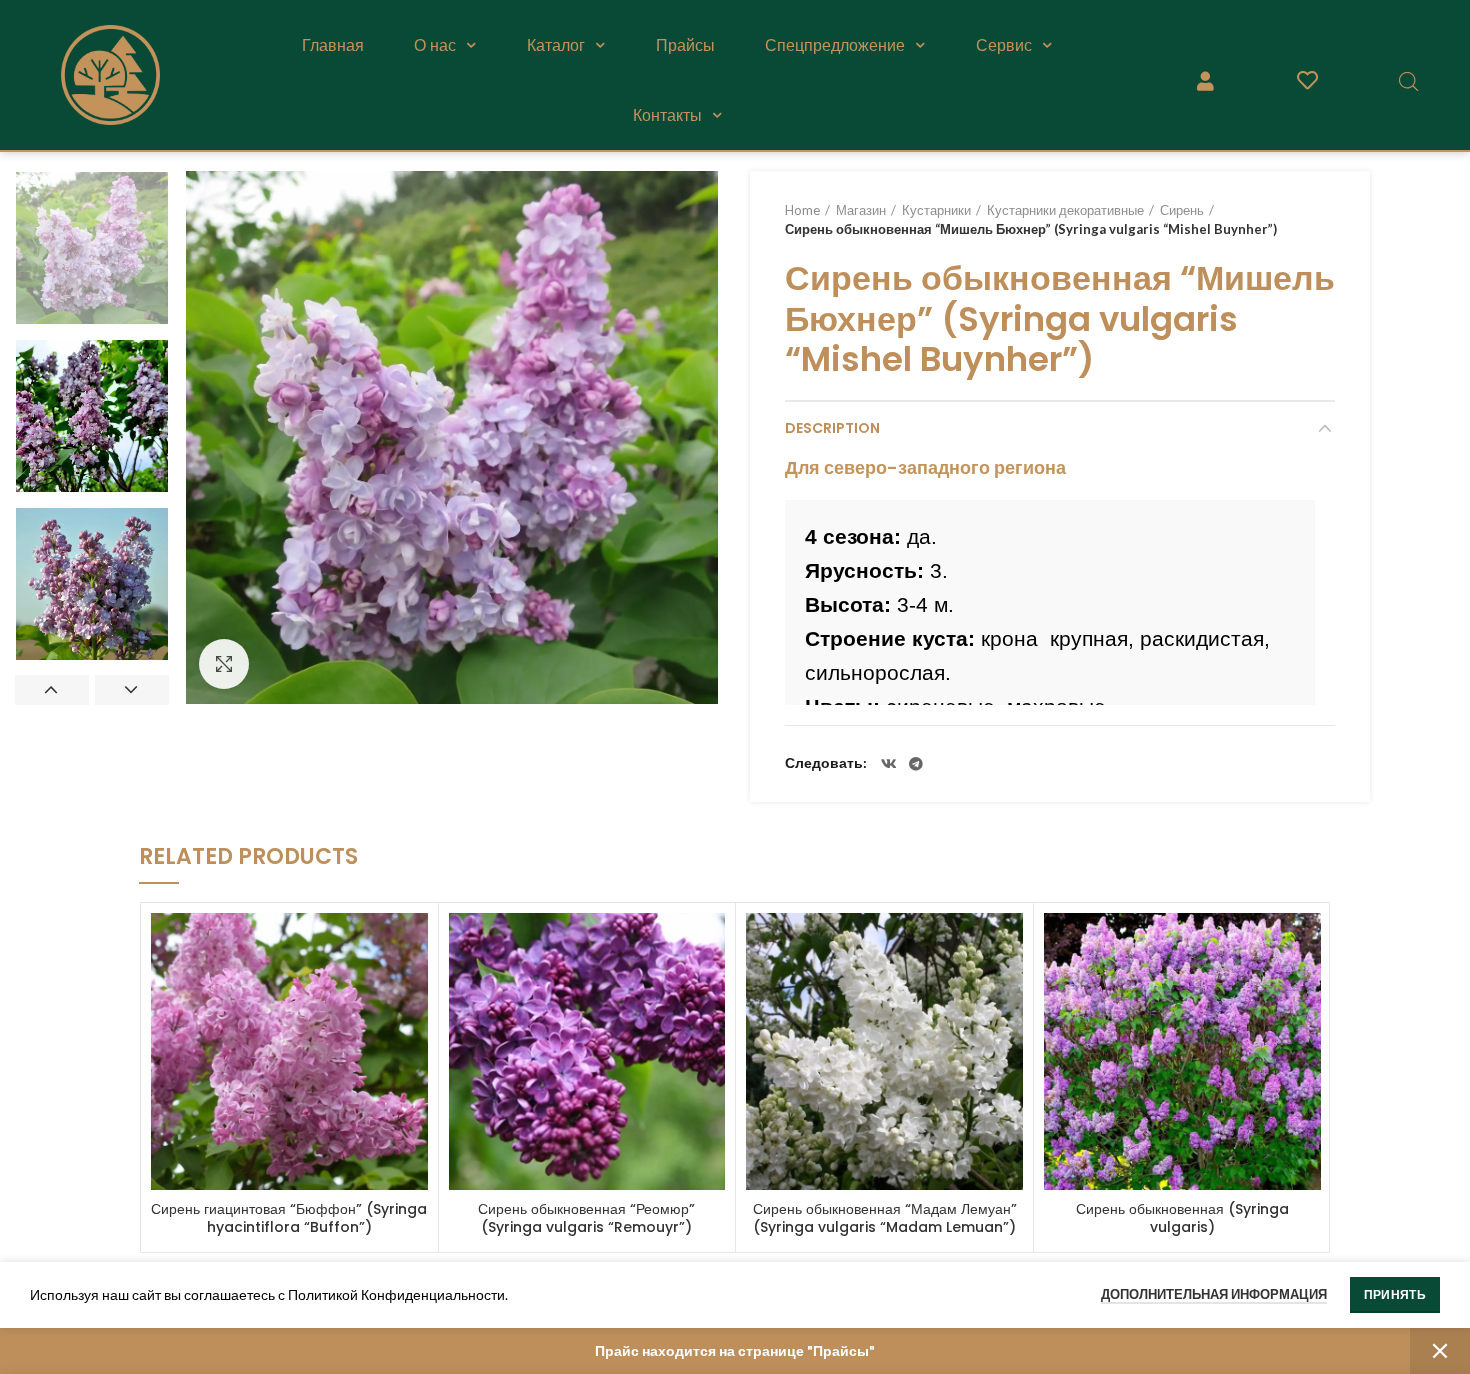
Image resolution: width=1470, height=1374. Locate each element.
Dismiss (1440, 1351)
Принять (1395, 1294)
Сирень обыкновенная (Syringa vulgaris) (1182, 1218)
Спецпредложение (835, 45)
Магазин (861, 210)
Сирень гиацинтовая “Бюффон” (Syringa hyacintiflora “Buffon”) (289, 1218)
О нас (435, 45)
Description (832, 428)
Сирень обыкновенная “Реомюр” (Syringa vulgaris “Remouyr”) (586, 1218)
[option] (92, 248)
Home (802, 210)
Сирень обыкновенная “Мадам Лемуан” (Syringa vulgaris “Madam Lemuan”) (885, 1218)
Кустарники (936, 210)
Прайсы (685, 45)
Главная (333, 45)
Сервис (1004, 45)
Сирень (1182, 210)
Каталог (556, 45)
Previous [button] (52, 690)
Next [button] (132, 690)
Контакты (667, 115)
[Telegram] (916, 764)
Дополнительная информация (1214, 1294)
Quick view (413, 945)
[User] (1206, 81)
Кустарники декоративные (1065, 210)
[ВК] (889, 764)
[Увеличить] (224, 664)
